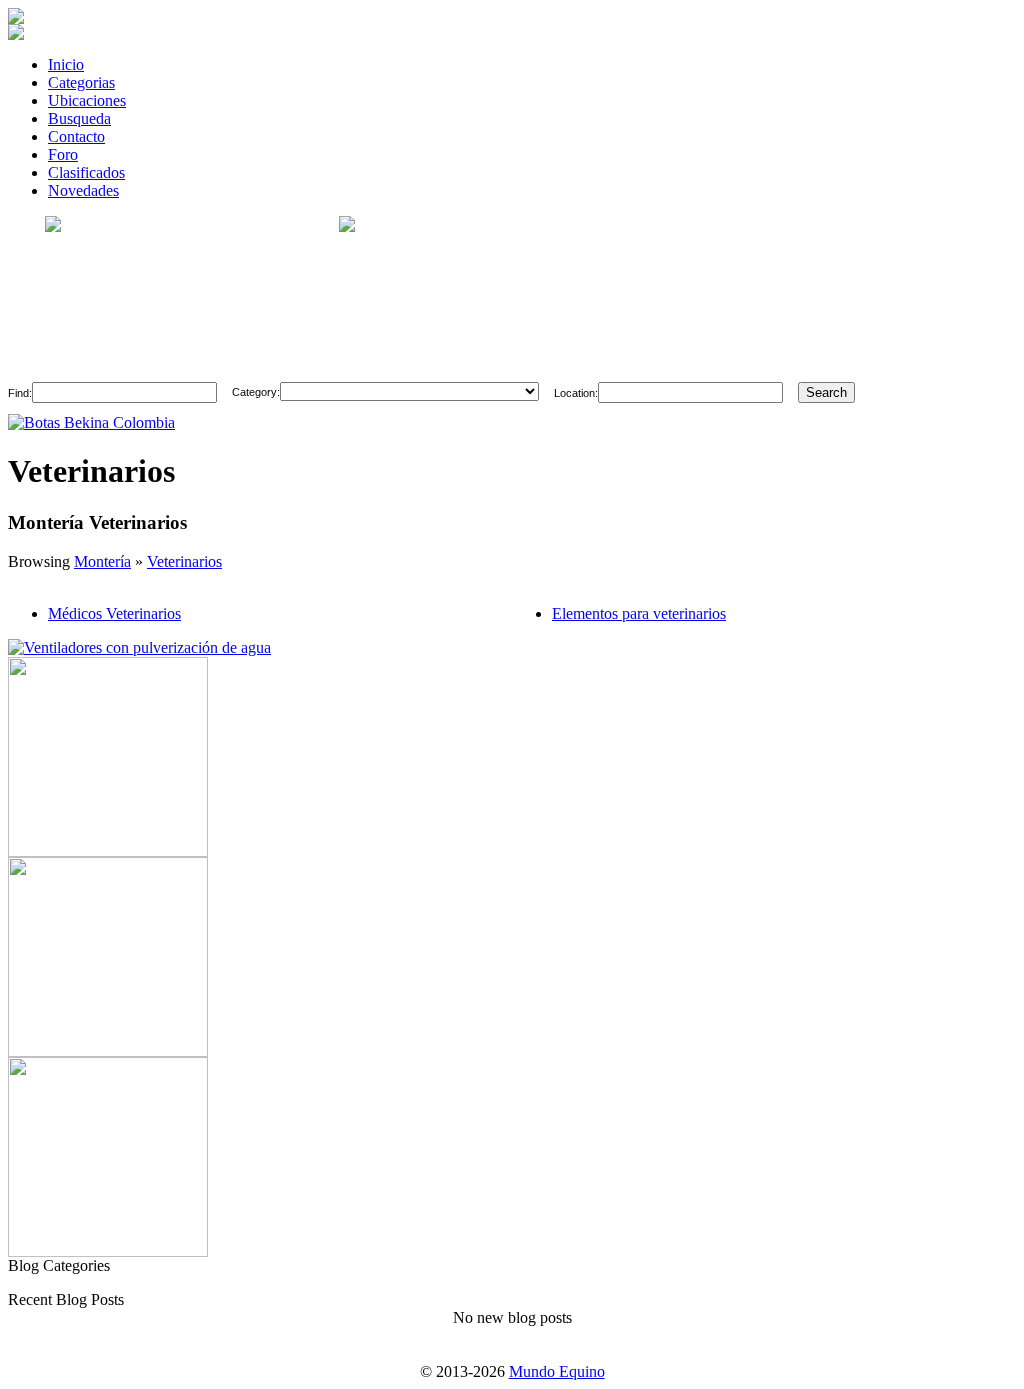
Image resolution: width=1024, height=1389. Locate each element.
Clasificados (86, 172)
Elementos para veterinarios (639, 613)
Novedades (83, 190)
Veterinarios (184, 561)
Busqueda (79, 118)
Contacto (76, 136)
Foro (63, 154)
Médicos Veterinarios (114, 613)
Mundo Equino (557, 1371)
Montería (102, 561)
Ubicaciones (87, 100)
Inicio (66, 64)
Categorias (81, 82)
